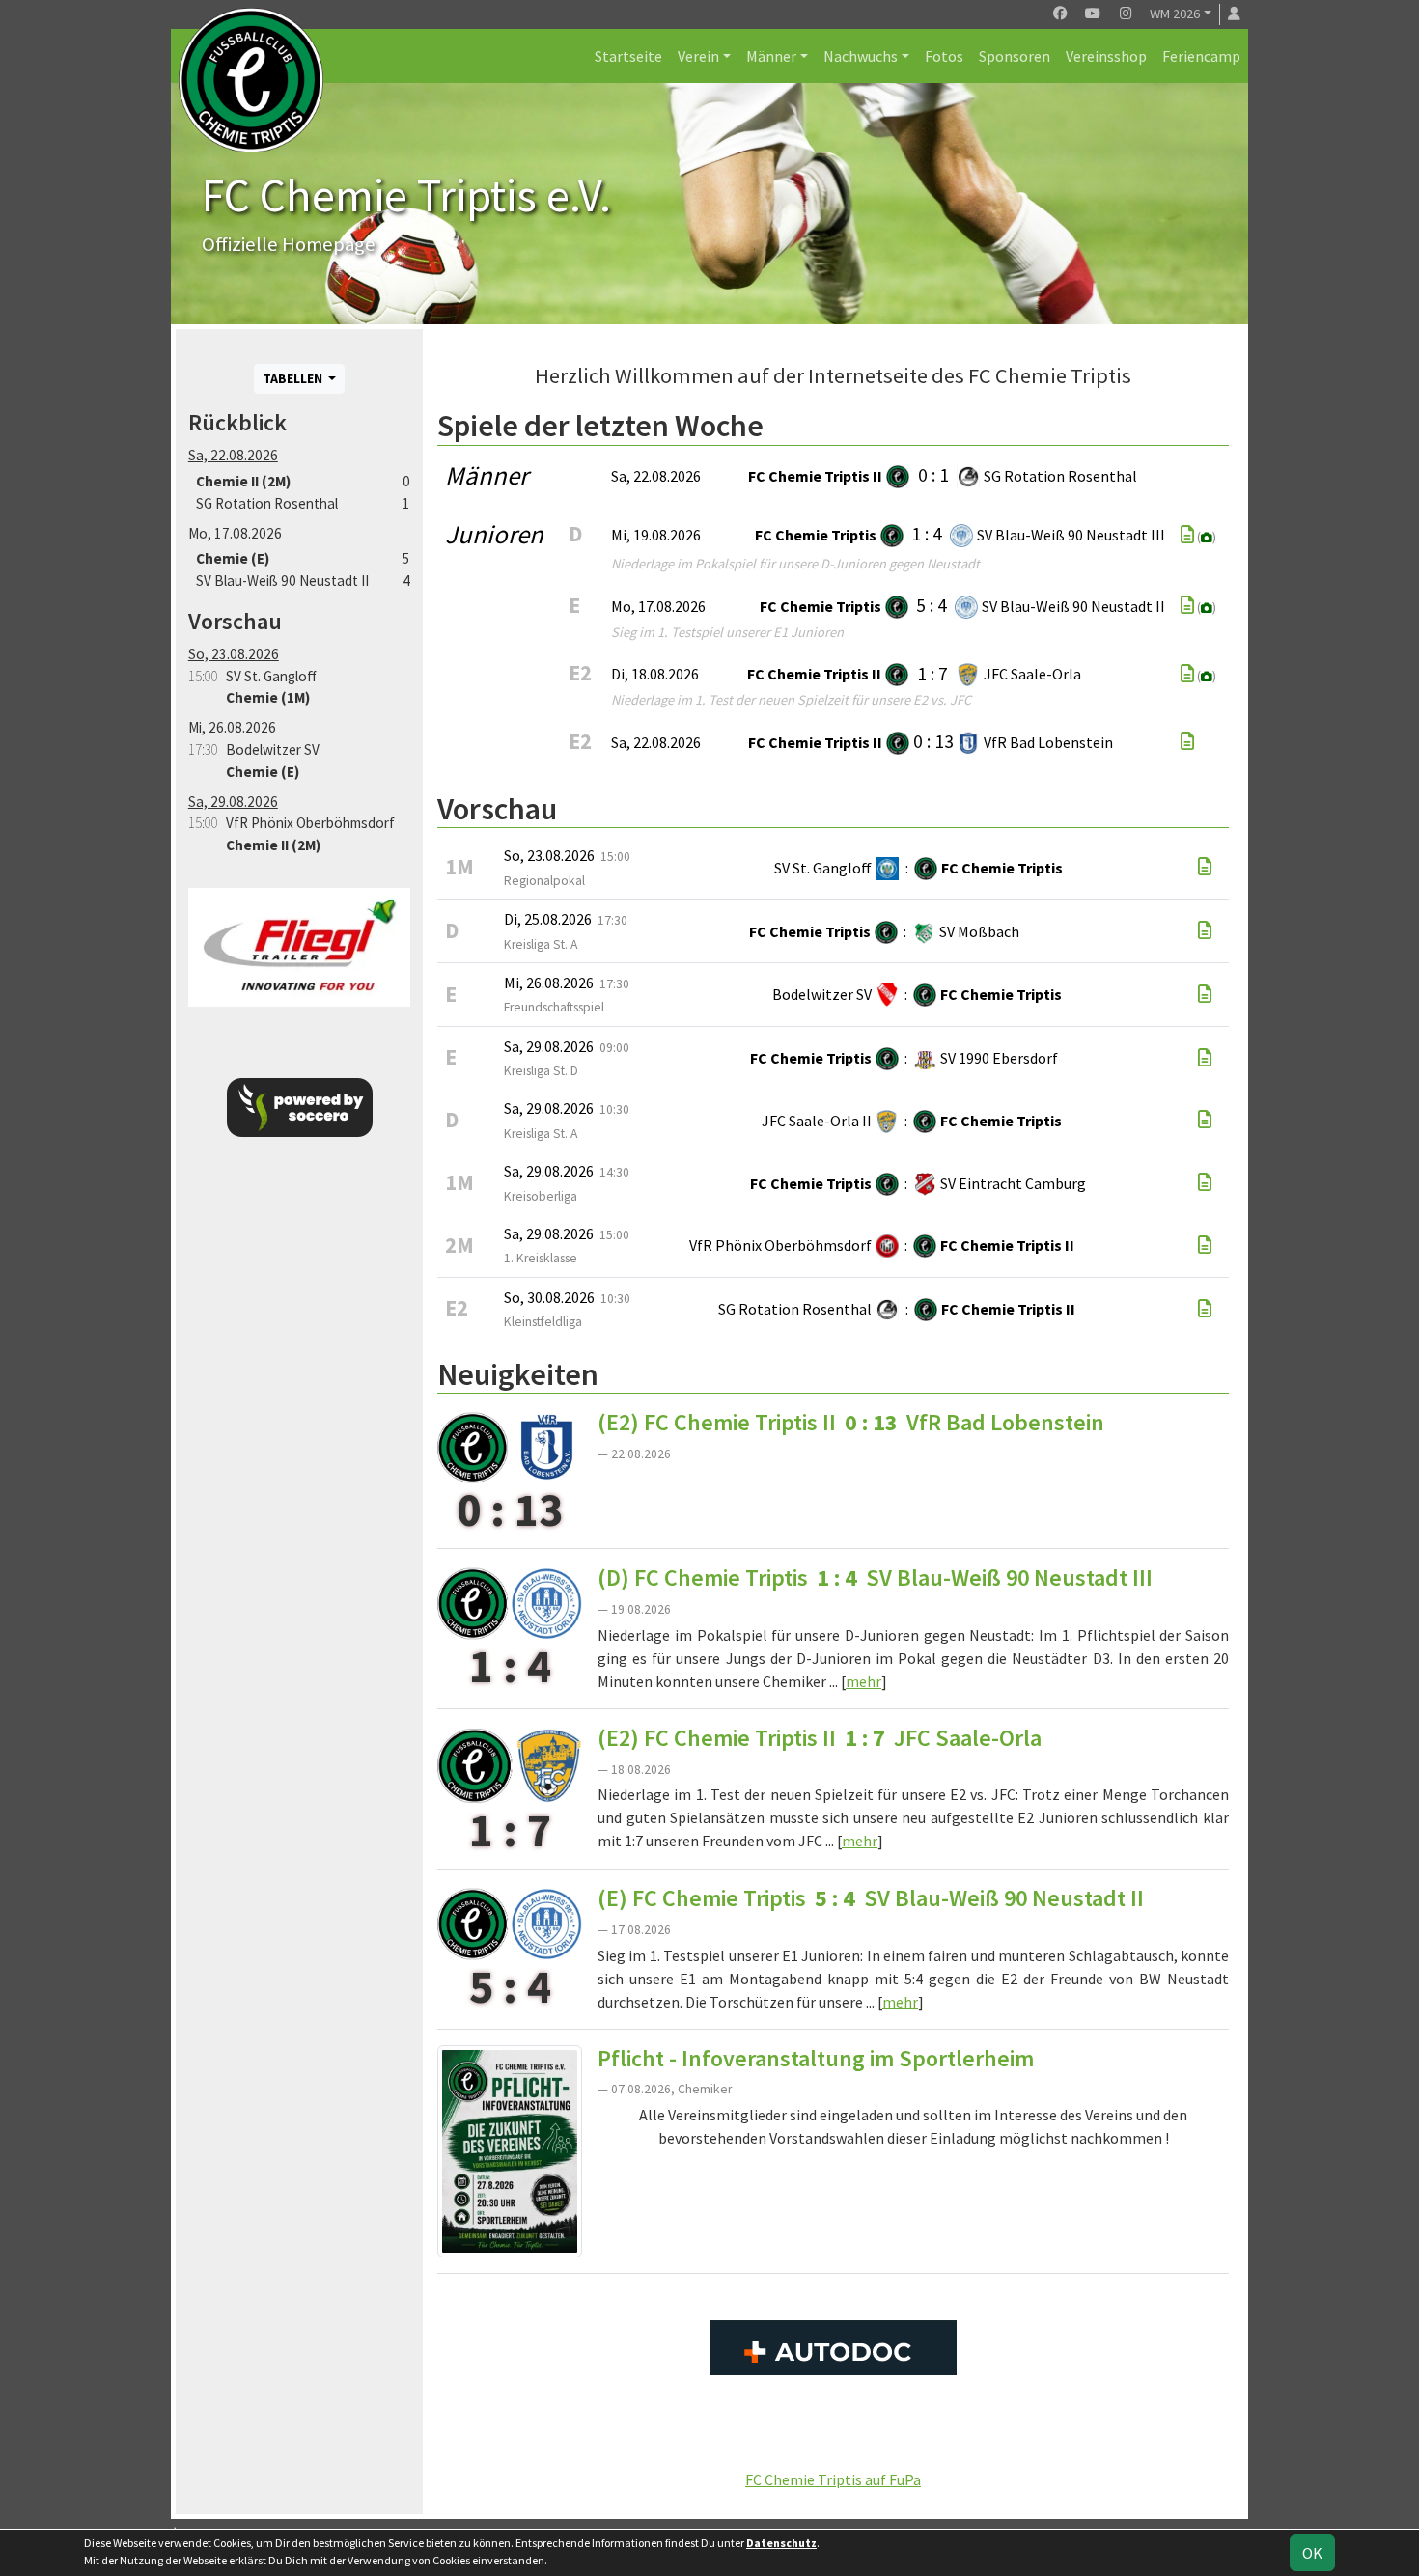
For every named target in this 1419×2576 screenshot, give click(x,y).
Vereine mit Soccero (834, 2436)
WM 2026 (1175, 14)
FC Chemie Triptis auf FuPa (833, 2479)
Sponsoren (1015, 56)
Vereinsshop (1106, 56)
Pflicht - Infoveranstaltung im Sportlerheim (816, 2058)
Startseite (628, 56)
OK (1312, 2553)
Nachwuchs (861, 56)
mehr (863, 1681)
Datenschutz (781, 2543)
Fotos (944, 56)
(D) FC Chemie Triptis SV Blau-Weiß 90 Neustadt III (875, 1578)
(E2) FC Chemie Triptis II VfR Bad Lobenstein (851, 1422)
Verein (698, 56)
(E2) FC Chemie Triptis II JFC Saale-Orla (820, 1738)
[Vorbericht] (1205, 867)
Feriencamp (1201, 56)
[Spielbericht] (1187, 535)
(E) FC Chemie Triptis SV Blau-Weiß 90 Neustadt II (871, 1898)
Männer (771, 56)
